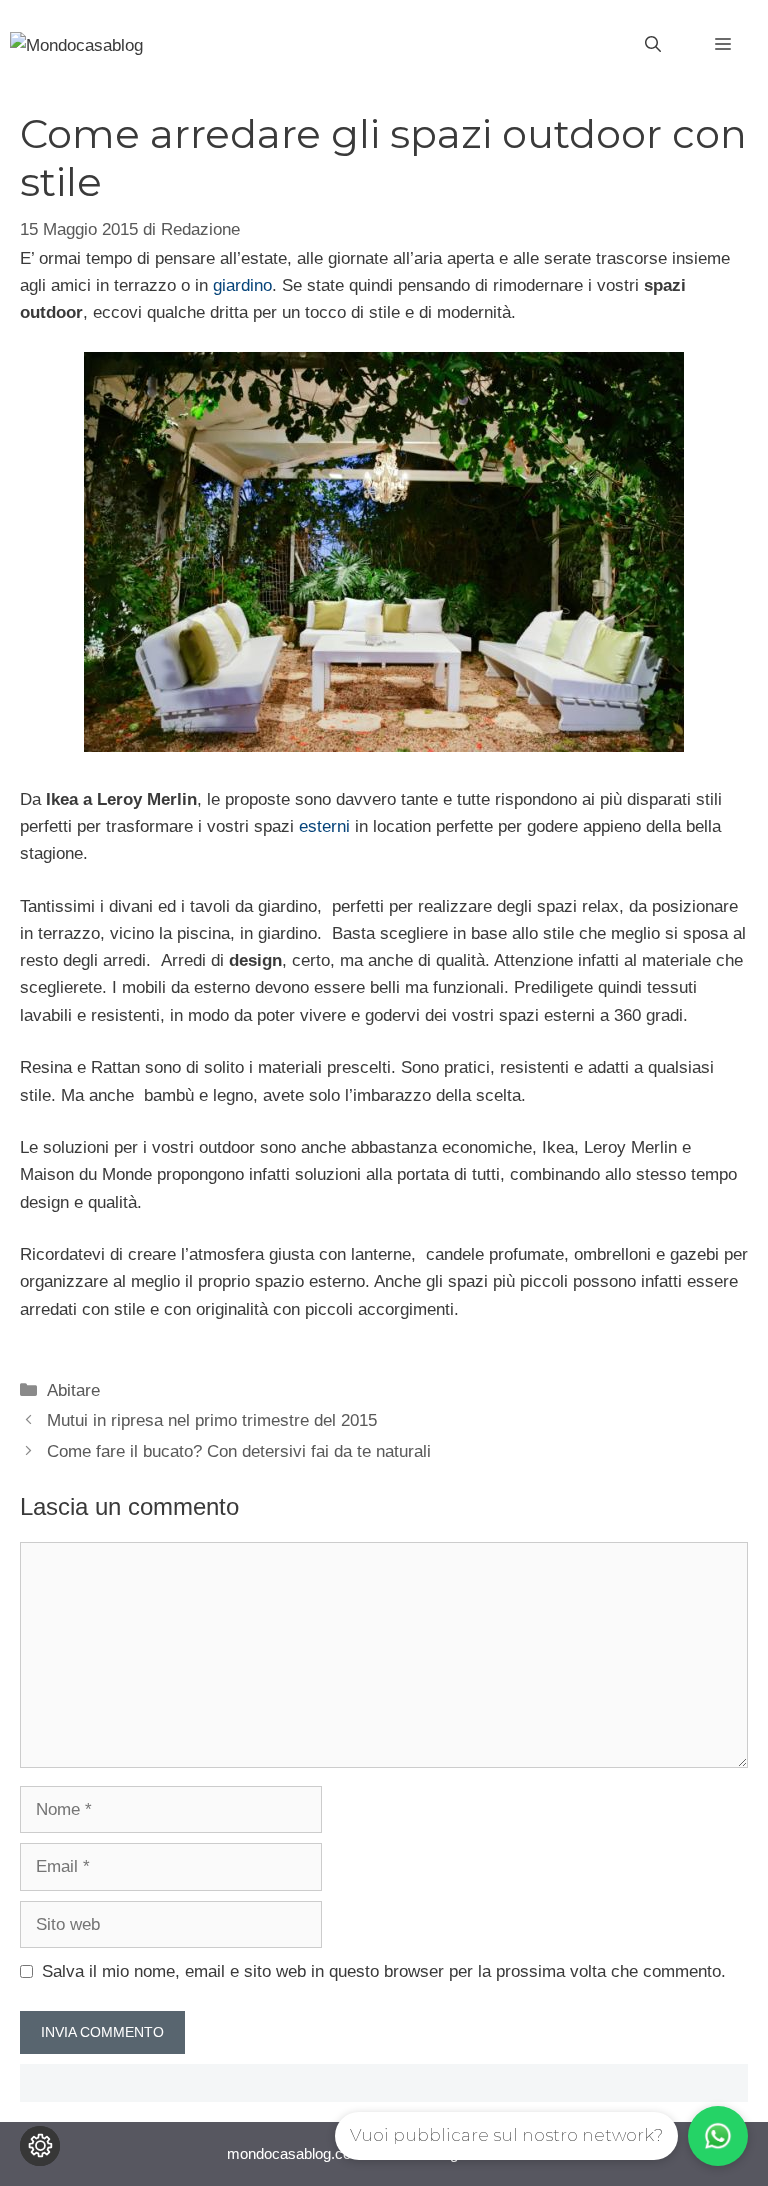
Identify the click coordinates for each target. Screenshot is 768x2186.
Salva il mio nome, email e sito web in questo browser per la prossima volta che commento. (384, 1971)
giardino (242, 285)
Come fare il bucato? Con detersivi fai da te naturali (239, 1451)
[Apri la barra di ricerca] (653, 45)
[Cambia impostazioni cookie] (40, 2146)
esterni (327, 826)
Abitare (73, 1390)
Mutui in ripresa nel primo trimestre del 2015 (212, 1420)
